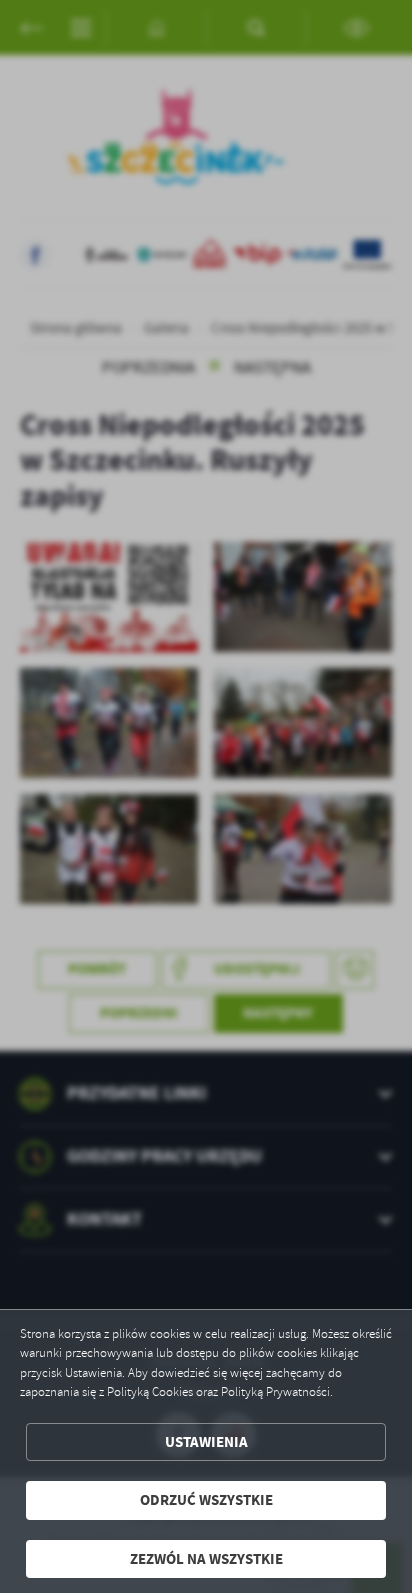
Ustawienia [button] (206, 1442)
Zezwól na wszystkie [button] (206, 1559)
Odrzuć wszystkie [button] (206, 1500)
